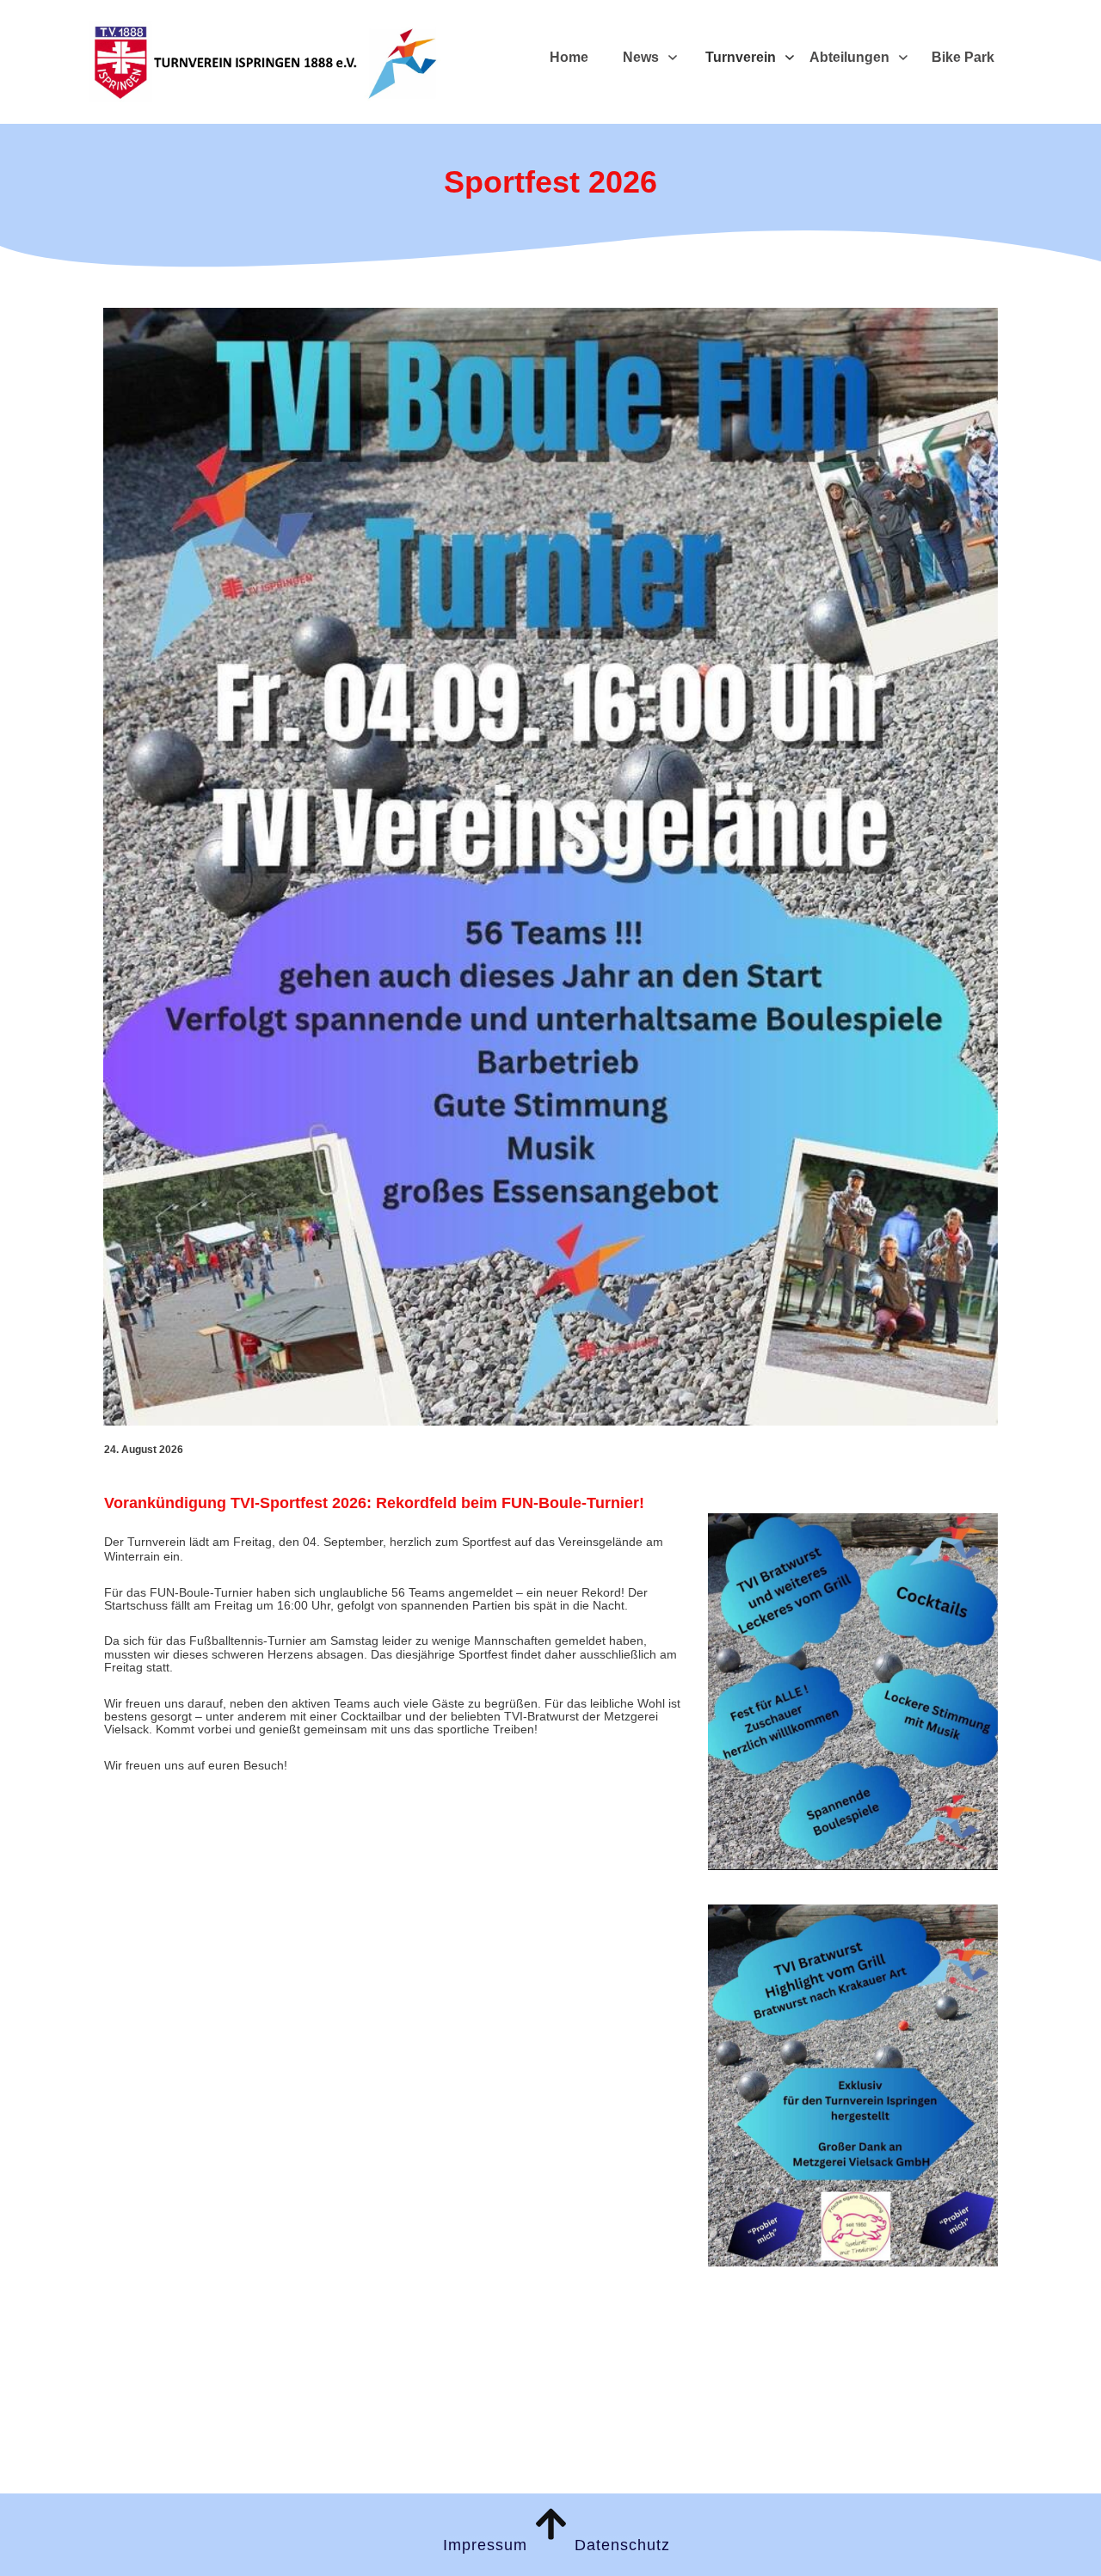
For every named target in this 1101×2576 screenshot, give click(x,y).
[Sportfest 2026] (550, 867)
